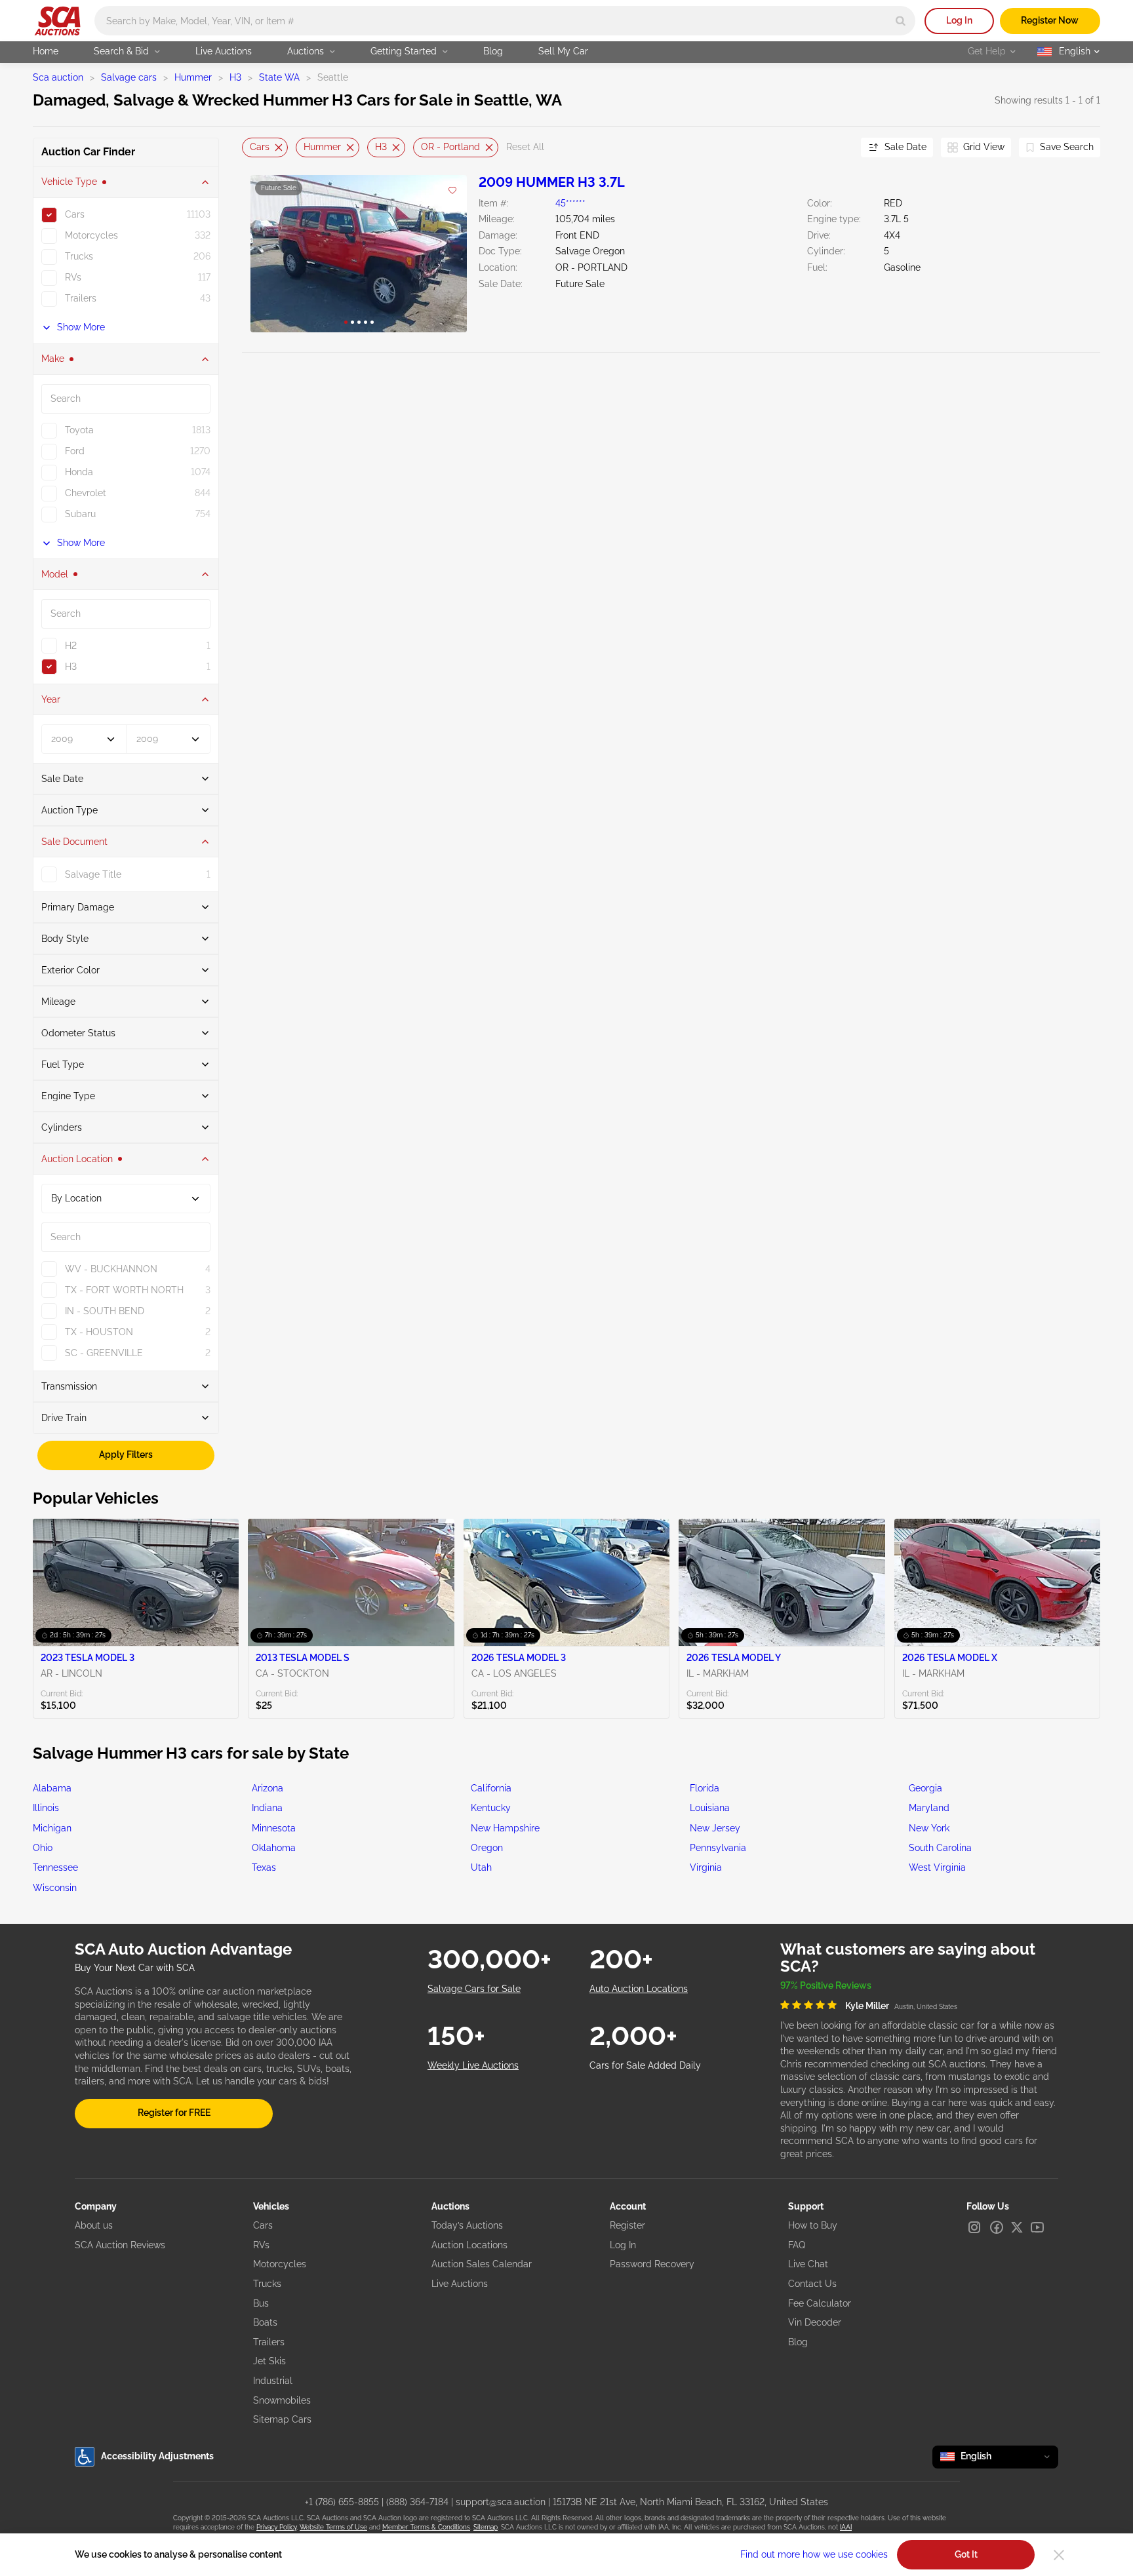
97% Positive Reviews (826, 1985)
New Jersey (715, 1828)
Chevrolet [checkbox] (86, 493)
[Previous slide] (252, 147)
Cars (260, 147)
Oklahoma (274, 1848)
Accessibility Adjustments (157, 2456)
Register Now (1050, 20)
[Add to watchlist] (452, 191)
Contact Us (812, 2284)
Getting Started (404, 51)
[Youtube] (1037, 2227)
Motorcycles (280, 2264)
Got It (966, 2554)
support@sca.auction (501, 2502)
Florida (705, 1788)
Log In (959, 20)
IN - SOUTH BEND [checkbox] (105, 1311)
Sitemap (486, 2527)
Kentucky (491, 1808)
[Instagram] (974, 2227)
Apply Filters (126, 1455)
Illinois (46, 1808)
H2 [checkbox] (71, 646)
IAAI (846, 2527)
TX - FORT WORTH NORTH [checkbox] (124, 1290)
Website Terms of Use (333, 2527)
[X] (1017, 2227)
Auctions (306, 51)
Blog (493, 51)
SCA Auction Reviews (120, 2245)
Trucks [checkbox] (79, 256)
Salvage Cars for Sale (474, 1989)
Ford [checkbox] (75, 451)
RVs (261, 2245)
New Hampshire (505, 1828)
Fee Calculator (820, 2303)
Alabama (52, 1788)
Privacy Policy (276, 2527)
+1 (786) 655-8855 (342, 2502)
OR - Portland (450, 147)
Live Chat (808, 2264)
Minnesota (274, 1828)
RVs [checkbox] (73, 277)
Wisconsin (55, 1888)
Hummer (193, 77)
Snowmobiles (282, 2400)
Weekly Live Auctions (473, 2065)
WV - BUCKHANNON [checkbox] (111, 1269)
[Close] (1059, 2555)
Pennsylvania (718, 1848)
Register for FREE (174, 2113)
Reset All (525, 147)
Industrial (273, 2381)
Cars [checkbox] (75, 214)
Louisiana (710, 1808)
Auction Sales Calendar (482, 2264)
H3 (235, 77)
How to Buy (813, 2225)
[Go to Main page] (57, 21)
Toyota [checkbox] (79, 430)
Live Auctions (224, 51)
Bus (261, 2303)
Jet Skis (269, 2361)
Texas (264, 1867)
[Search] (901, 21)
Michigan (52, 1828)
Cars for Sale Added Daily (645, 2065)
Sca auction (58, 77)
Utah (481, 1867)
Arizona (268, 1788)
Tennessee (55, 1867)
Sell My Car (563, 51)
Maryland (929, 1808)
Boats (265, 2322)
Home (46, 51)
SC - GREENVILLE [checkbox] (104, 1353)
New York (929, 1828)
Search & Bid (121, 51)
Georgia (925, 1788)
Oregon (487, 1848)
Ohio (43, 1848)
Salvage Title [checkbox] (93, 874)
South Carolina (940, 1848)
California (491, 1788)
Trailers (269, 2342)
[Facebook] (997, 2227)
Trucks (267, 2284)
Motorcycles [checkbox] (91, 235)
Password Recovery (652, 2264)
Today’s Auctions (467, 2225)
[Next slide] (835, 147)
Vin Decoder (815, 2322)
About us (94, 2225)
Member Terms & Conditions (426, 2527)
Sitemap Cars (282, 2419)
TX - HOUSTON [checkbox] (99, 1332)
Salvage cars (129, 77)
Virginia (706, 1867)
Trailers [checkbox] (81, 298)
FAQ (797, 2245)
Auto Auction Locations (639, 1989)
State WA (279, 77)
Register (627, 2225)
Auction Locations (469, 2245)
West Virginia (937, 1867)
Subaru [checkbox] (80, 514)
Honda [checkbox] (79, 472)
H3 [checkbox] (71, 667)
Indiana (267, 1808)
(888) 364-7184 (417, 2502)
